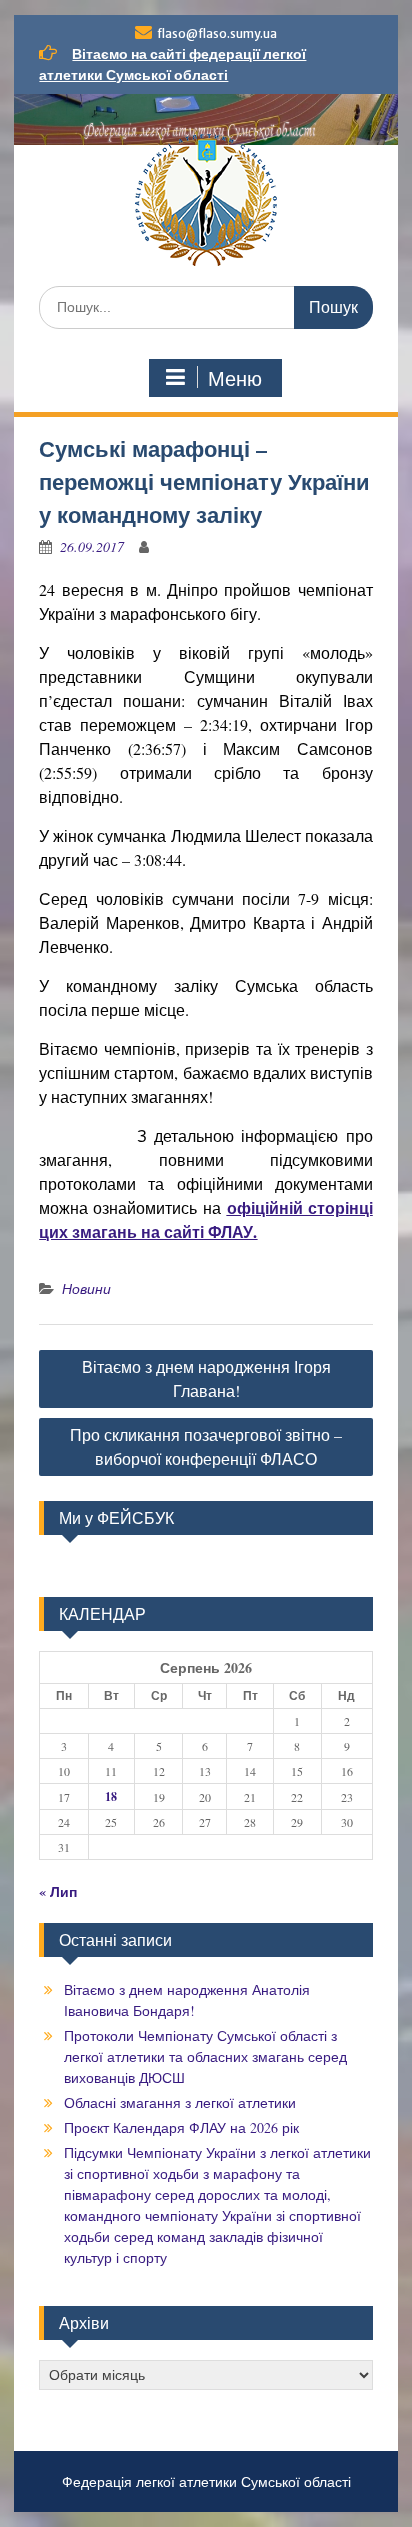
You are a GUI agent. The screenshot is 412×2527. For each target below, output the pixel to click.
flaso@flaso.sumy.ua (217, 33)
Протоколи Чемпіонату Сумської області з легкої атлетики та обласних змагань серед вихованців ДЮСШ (205, 2056)
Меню (235, 379)
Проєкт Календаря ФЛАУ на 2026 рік (181, 2127)
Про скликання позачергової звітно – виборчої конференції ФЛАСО (206, 1446)
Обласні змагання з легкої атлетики (180, 2102)
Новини (86, 1288)
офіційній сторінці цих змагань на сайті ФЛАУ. (205, 1219)
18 (111, 1796)
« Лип (58, 1891)
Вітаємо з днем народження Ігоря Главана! (206, 1378)
